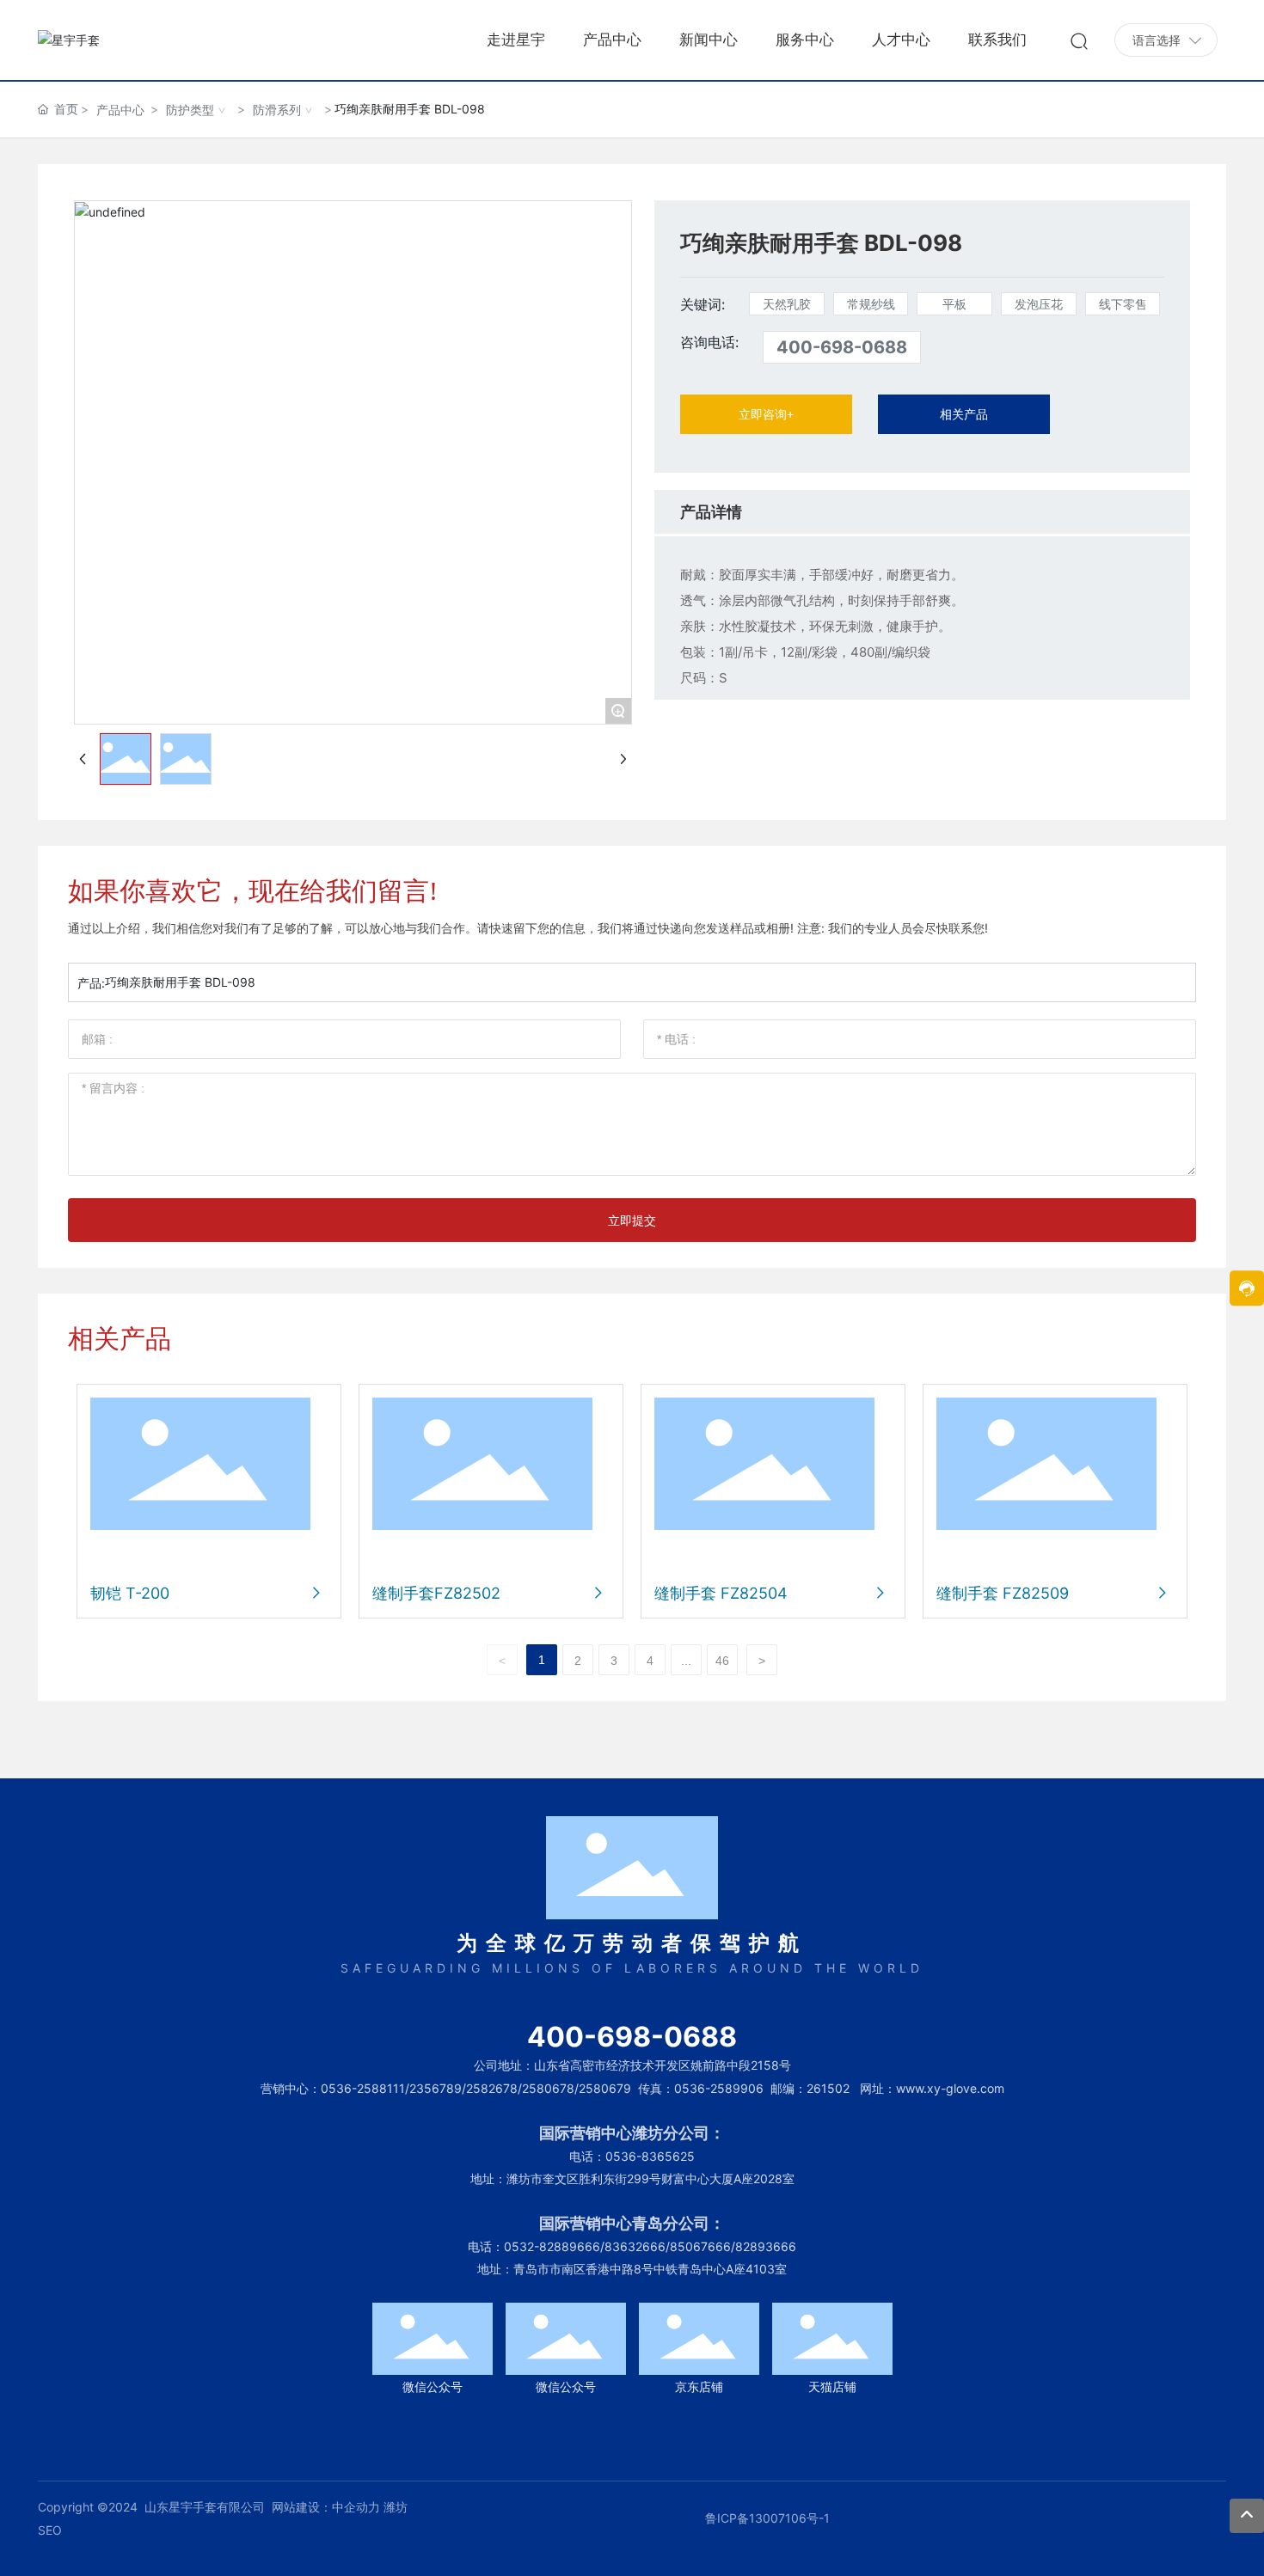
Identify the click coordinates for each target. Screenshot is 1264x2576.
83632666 (635, 2246)
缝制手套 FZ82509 (1003, 1593)
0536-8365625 (650, 2156)
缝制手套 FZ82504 (721, 1593)
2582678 (492, 2088)
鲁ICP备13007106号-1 (767, 2518)
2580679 (605, 2088)
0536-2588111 (363, 2088)
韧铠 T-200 (130, 1593)
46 (722, 1661)
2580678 (548, 2088)
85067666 (700, 2246)
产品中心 (120, 110)
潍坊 (396, 2507)
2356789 (436, 2088)
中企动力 (356, 2507)
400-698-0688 (842, 347)
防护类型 (190, 110)
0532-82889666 (552, 2246)
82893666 (766, 2246)
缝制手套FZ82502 (436, 1593)
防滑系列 (277, 110)
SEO (50, 2530)
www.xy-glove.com (950, 2088)
